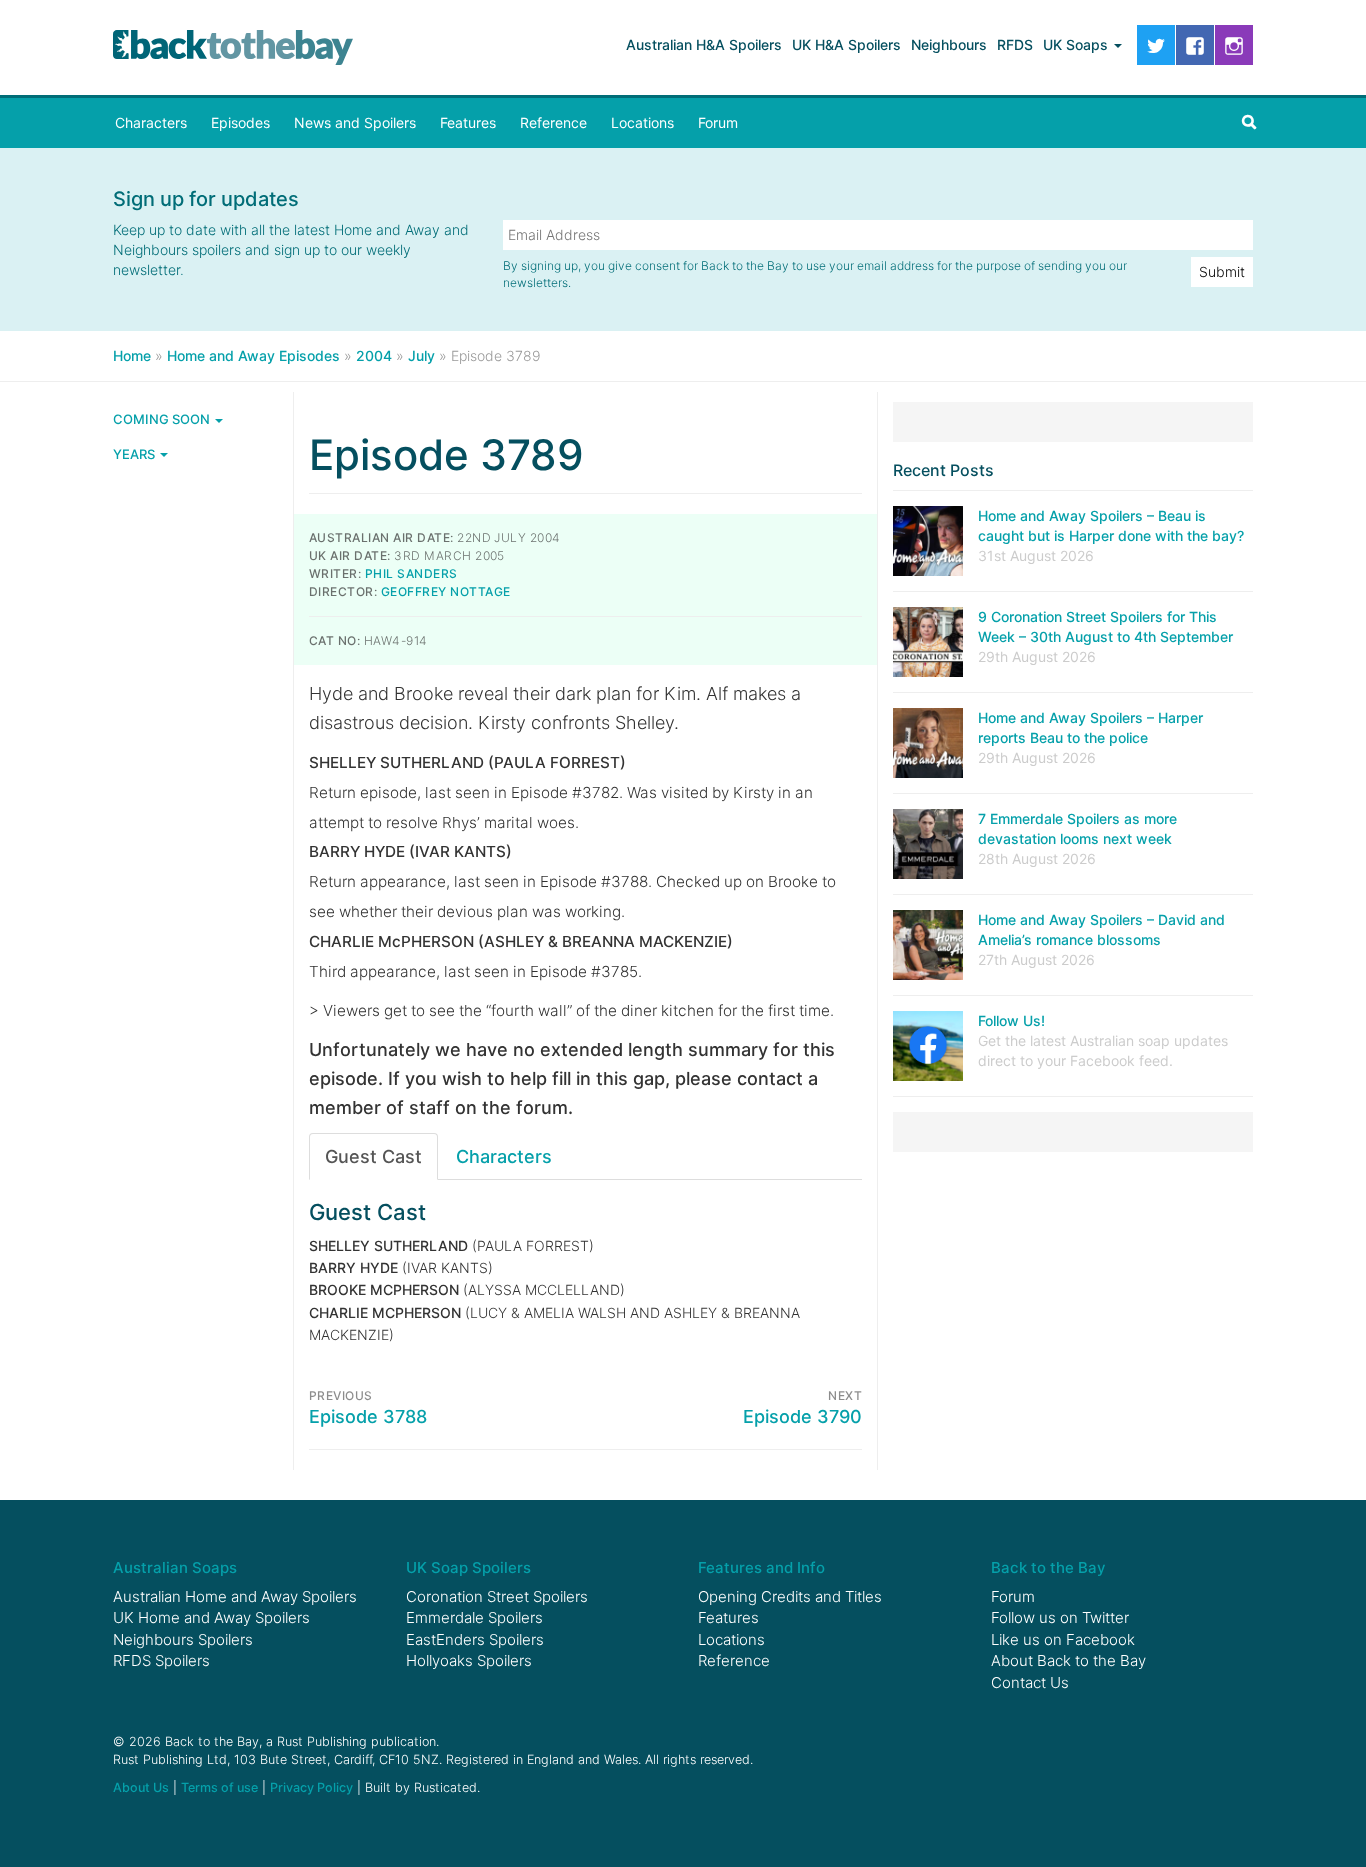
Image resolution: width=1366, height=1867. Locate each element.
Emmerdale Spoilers (474, 1617)
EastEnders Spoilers (475, 1639)
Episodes (240, 122)
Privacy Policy (311, 1787)
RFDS (1015, 44)
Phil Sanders (411, 573)
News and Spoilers (355, 122)
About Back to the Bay (1068, 1660)
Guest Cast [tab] (373, 1156)
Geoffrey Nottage (446, 591)
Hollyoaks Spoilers (469, 1660)
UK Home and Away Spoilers (211, 1617)
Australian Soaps (175, 1567)
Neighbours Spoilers (183, 1639)
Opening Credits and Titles (790, 1596)
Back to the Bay (233, 47)
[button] (1249, 123)
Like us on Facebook (1063, 1639)
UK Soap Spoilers (468, 1567)
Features (468, 122)
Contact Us (1030, 1682)
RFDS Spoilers (161, 1660)
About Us (141, 1787)
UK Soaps (1077, 44)
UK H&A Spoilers (846, 44)
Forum (718, 122)
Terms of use (219, 1787)
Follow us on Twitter (1060, 1617)
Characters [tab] (504, 1156)
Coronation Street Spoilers (497, 1596)
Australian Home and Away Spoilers (235, 1596)
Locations (642, 122)
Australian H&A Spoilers (704, 44)
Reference (553, 122)
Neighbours (949, 44)
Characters (151, 122)
